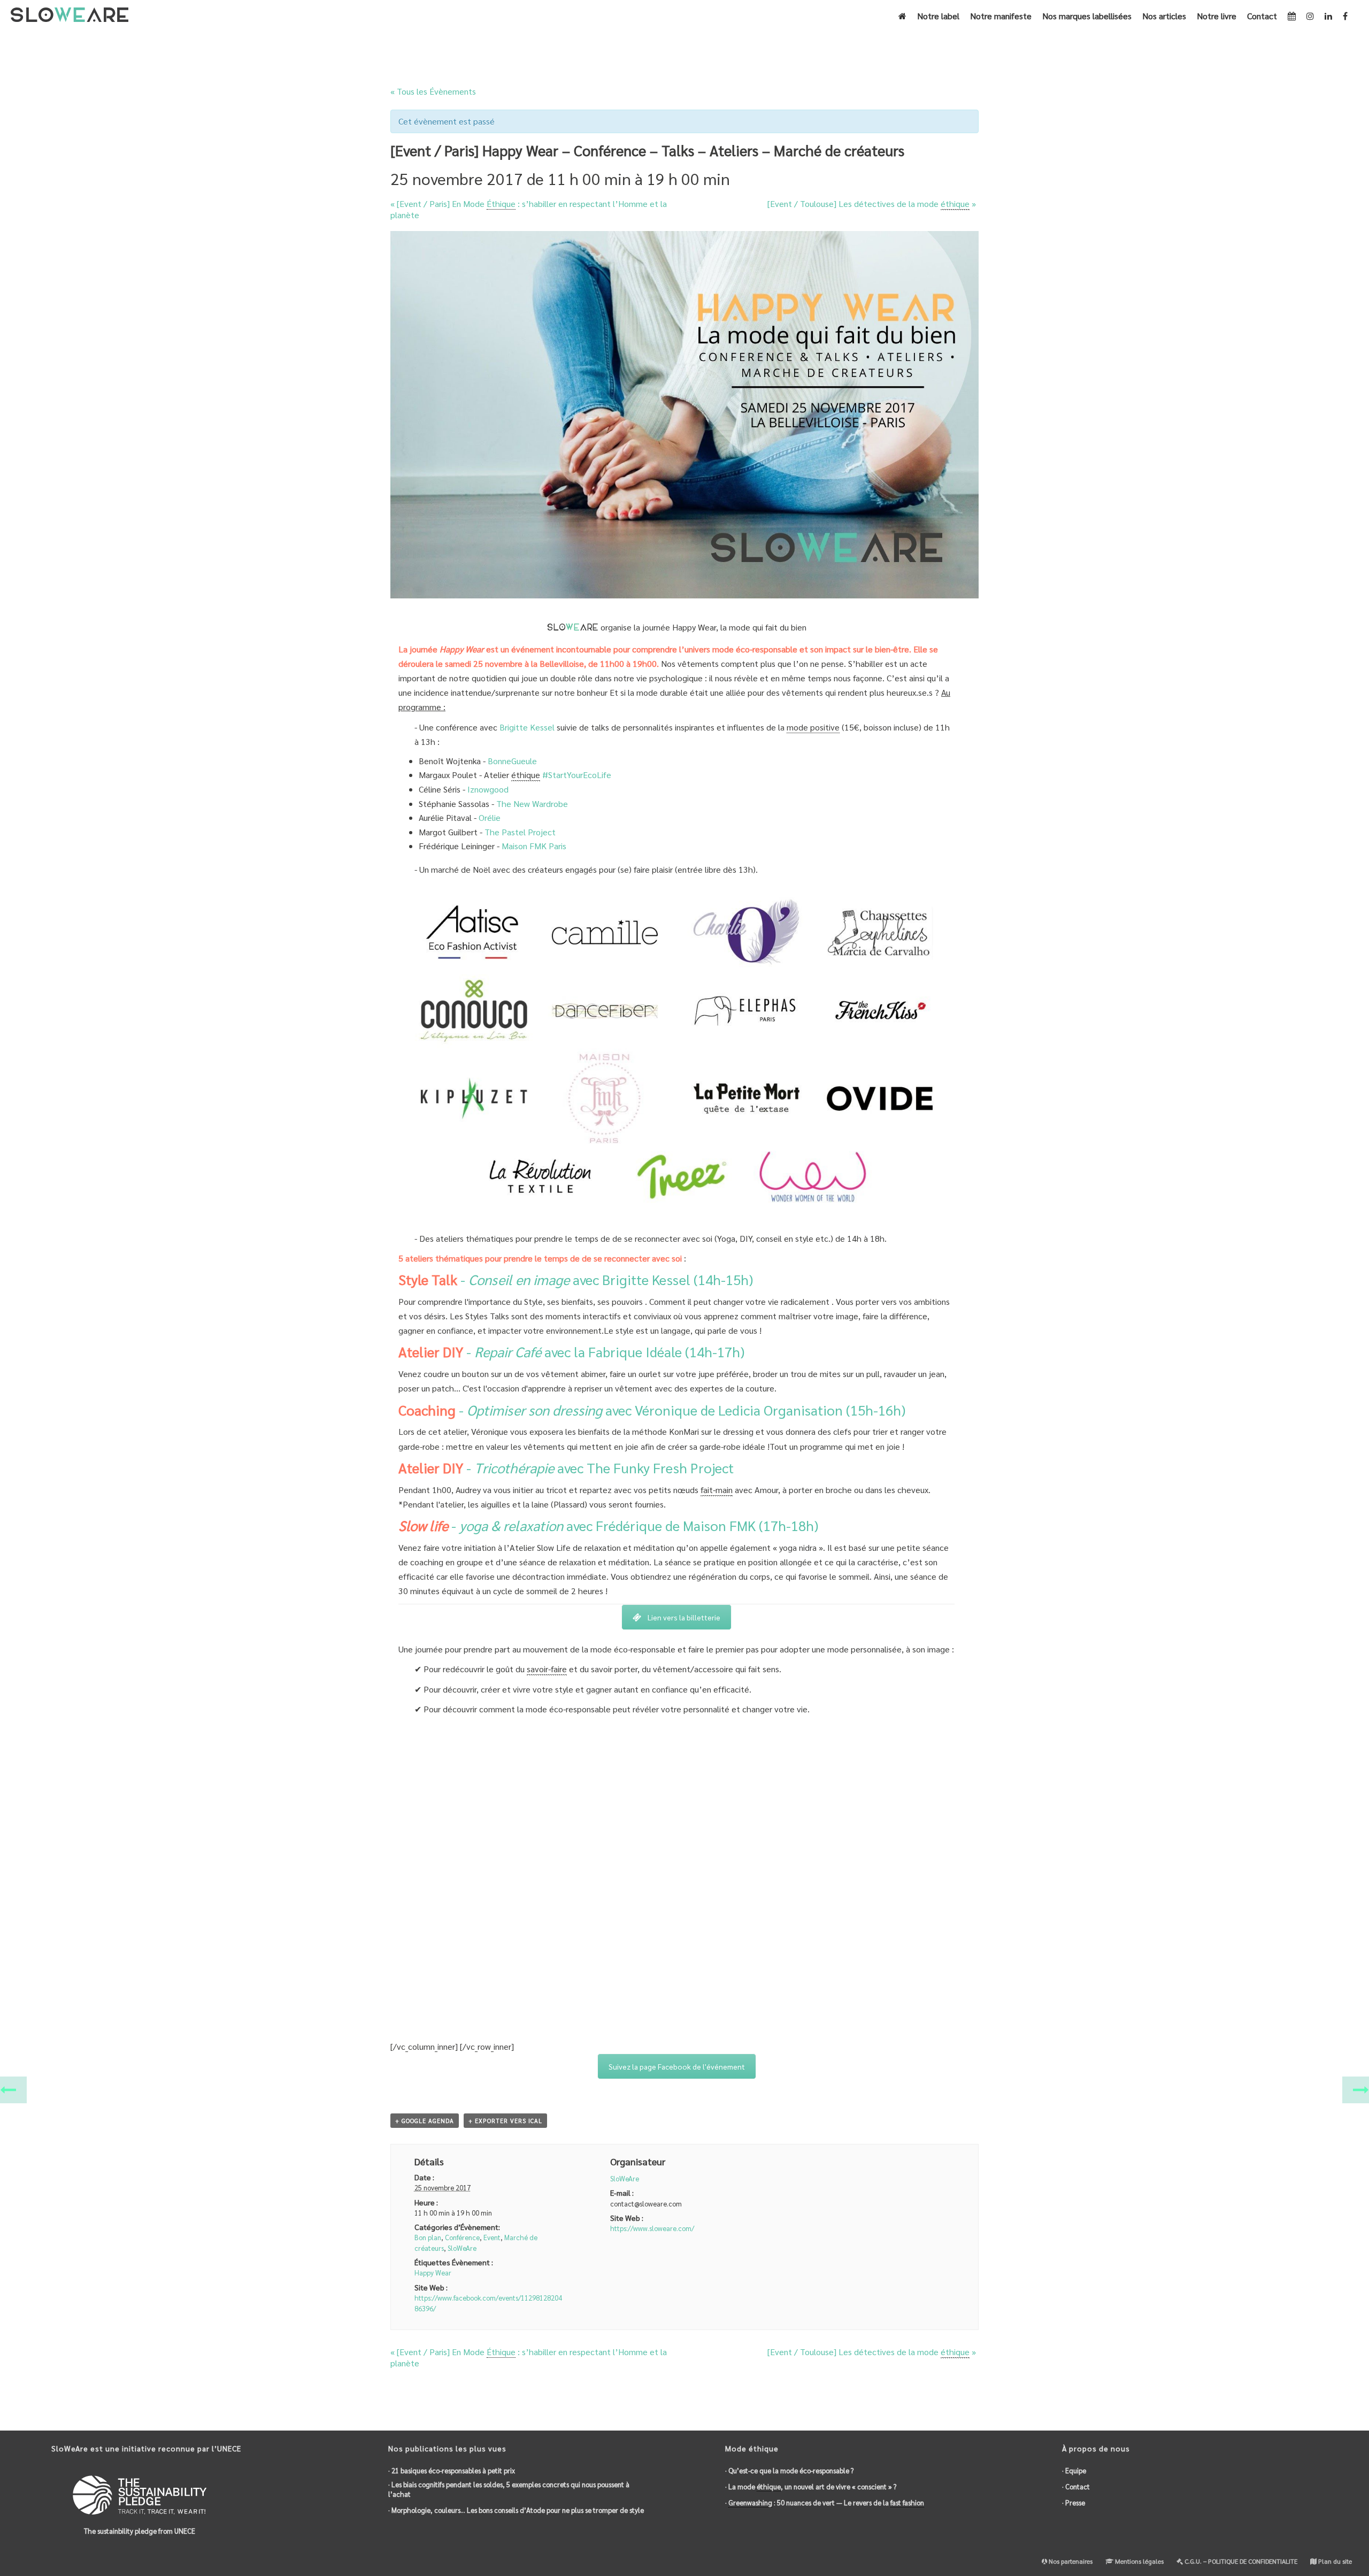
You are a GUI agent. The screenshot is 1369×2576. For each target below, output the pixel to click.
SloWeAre (462, 2248)
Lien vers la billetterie (684, 1617)
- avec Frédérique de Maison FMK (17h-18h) (608, 1525)
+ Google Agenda (425, 2121)
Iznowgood (488, 789)
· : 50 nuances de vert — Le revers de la (825, 2502)
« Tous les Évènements (433, 91)
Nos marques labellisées (1087, 16)
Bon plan (428, 2237)
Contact (1262, 16)
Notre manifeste (1001, 16)
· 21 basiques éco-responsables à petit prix (452, 2470)
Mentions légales (1139, 2561)
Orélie (490, 817)
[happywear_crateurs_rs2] (676, 1051)
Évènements (684, 46)
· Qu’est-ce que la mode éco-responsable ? (789, 2470)
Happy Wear (433, 2273)
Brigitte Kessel (527, 727)
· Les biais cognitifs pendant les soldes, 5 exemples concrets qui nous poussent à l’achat (509, 2489)
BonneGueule (512, 761)
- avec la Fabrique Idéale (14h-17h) (571, 1351)
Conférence (462, 2237)
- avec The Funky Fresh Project (566, 1467)
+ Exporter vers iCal (505, 2121)
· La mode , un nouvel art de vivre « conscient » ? (811, 2486)
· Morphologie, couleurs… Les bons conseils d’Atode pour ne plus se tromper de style (516, 2510)
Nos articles (1164, 16)
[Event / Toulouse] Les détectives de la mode (872, 203)
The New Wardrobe (532, 803)
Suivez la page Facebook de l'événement (677, 2066)
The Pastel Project (520, 832)
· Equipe (1074, 2470)
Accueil (646, 46)
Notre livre (1217, 16)
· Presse (1074, 2502)
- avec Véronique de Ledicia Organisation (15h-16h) (652, 1410)
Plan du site (1334, 2561)
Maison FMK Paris (534, 846)
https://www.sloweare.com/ (652, 2228)
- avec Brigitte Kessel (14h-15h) (576, 1279)
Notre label (938, 16)
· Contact (1076, 2486)
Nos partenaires (1070, 2561)
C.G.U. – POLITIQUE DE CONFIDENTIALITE (1240, 2561)
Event (492, 2237)
